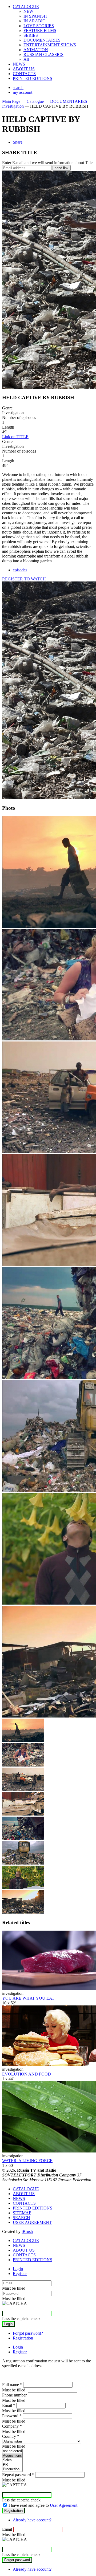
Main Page (11, 101)
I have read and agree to (43, 2505)
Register (20, 2274)
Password (12, 2416)
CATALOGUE (26, 7)
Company (12, 2426)
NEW (28, 11)
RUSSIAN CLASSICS (43, 54)
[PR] (12, 2465)
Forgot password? (28, 2333)
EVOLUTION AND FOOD (27, 2074)
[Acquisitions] (12, 2456)
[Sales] (12, 2460)
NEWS (19, 64)
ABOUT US (24, 69)
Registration (23, 2338)
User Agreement (64, 2505)
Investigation (13, 106)
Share (18, 142)
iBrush (27, 2231)
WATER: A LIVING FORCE (27, 2161)
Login (18, 2269)
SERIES (31, 35)
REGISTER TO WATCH (24, 579)
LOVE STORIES (39, 26)
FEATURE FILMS (40, 30)
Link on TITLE (15, 437)
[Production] (12, 2469)
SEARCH (21, 2218)
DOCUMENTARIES (42, 40)
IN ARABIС (34, 21)
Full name (12, 2385)
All (26, 59)
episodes (20, 570)
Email (9, 2405)
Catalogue (35, 101)
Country (11, 2436)
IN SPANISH (35, 16)
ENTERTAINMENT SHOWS (50, 45)
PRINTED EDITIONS (33, 78)
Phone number (14, 2395)
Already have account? (32, 2520)
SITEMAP (22, 2213)
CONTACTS (24, 74)
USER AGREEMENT (32, 2222)
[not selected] (12, 2451)
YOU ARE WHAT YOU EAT (28, 1998)
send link (62, 168)
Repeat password (18, 2475)
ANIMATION (36, 50)
